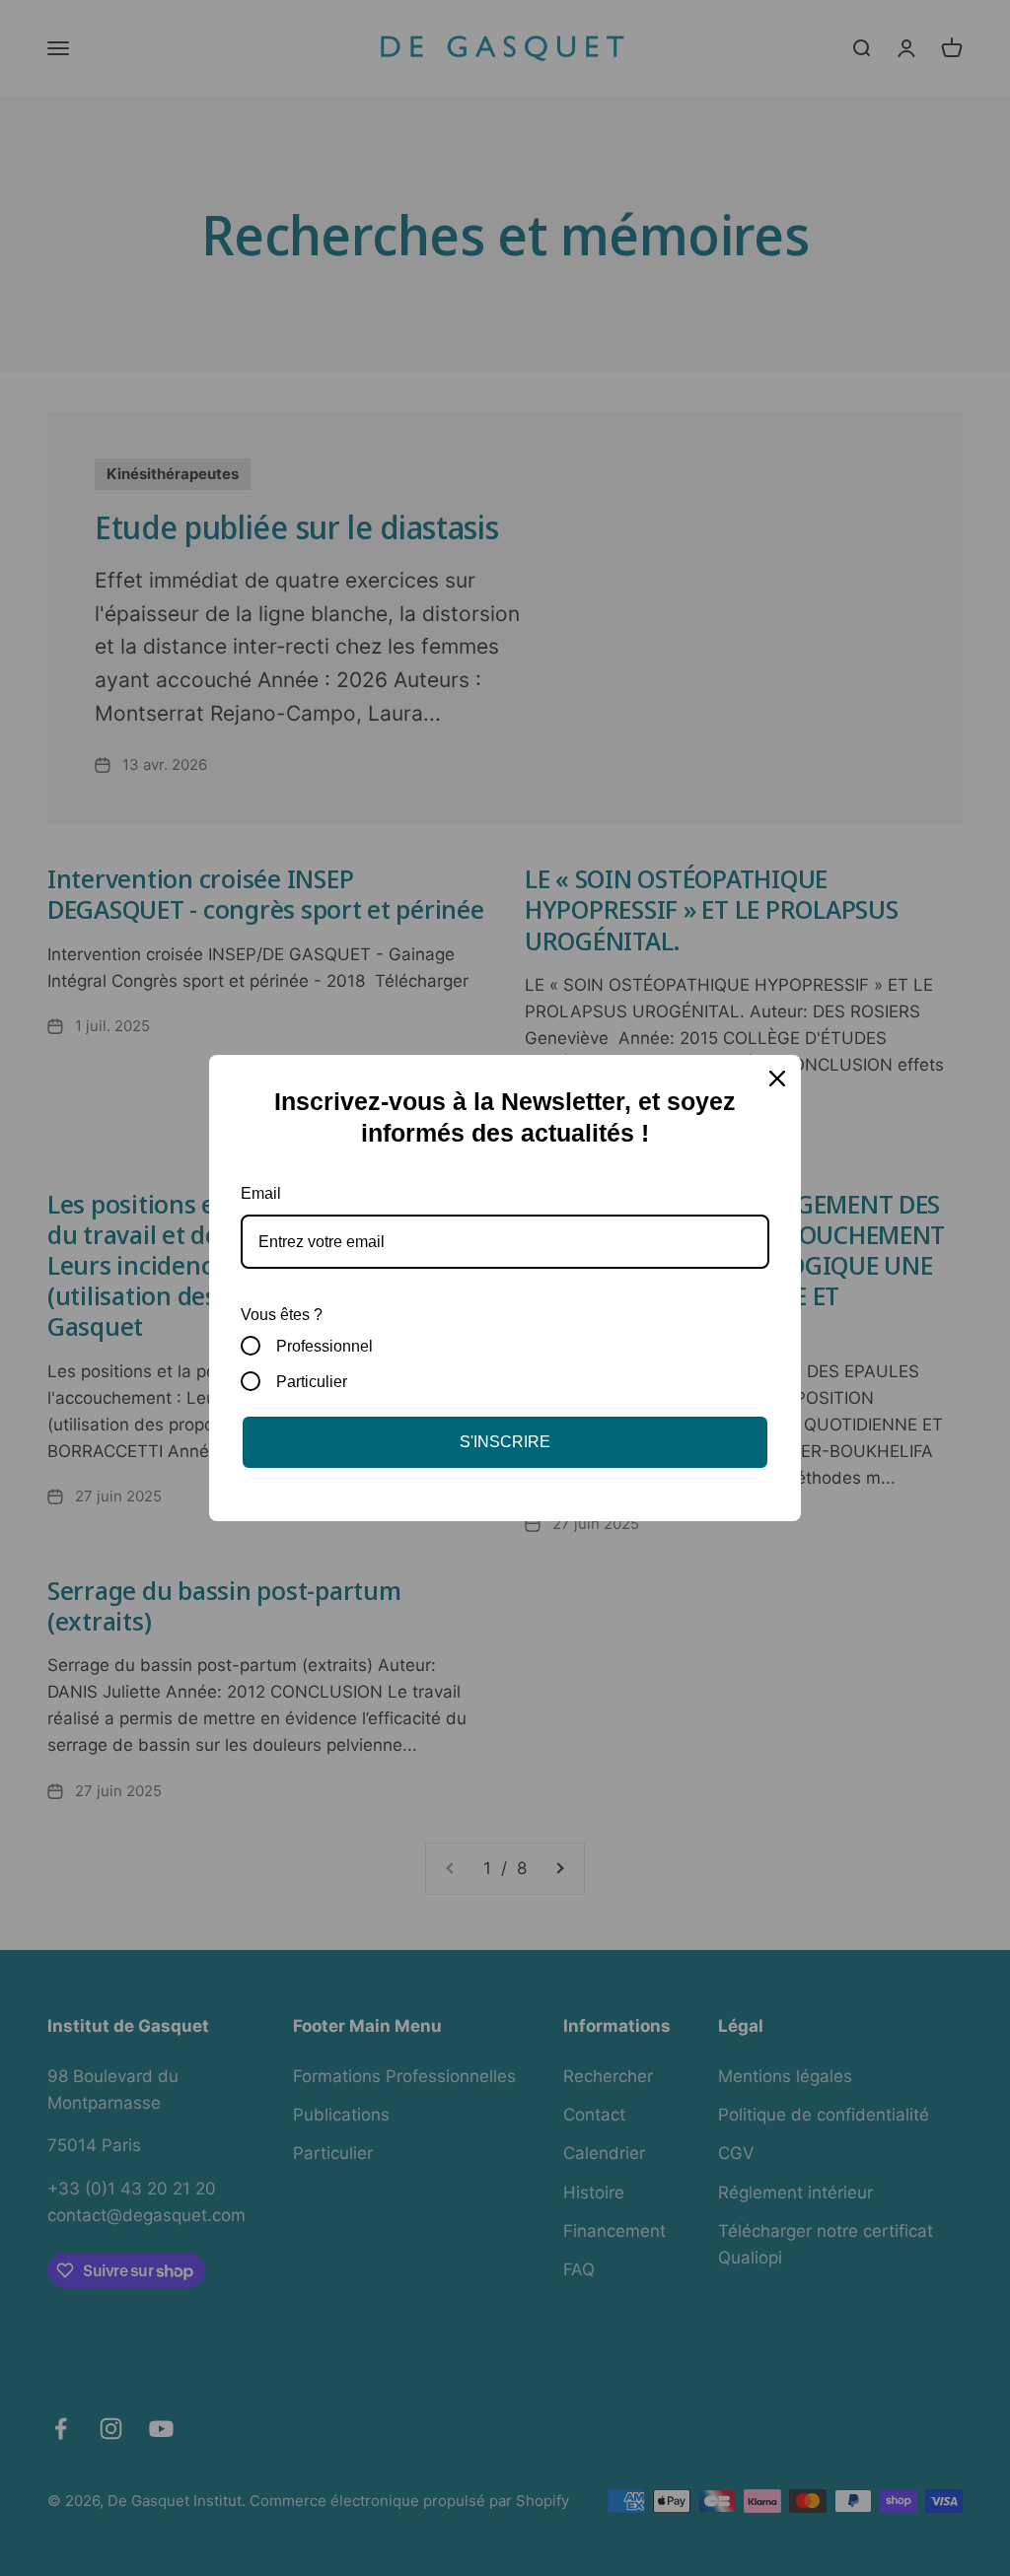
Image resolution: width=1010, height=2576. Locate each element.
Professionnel (325, 1346)
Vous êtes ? (282, 1315)
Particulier (312, 1382)
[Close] (777, 1079)
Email (261, 1193)
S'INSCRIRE (505, 1442)
